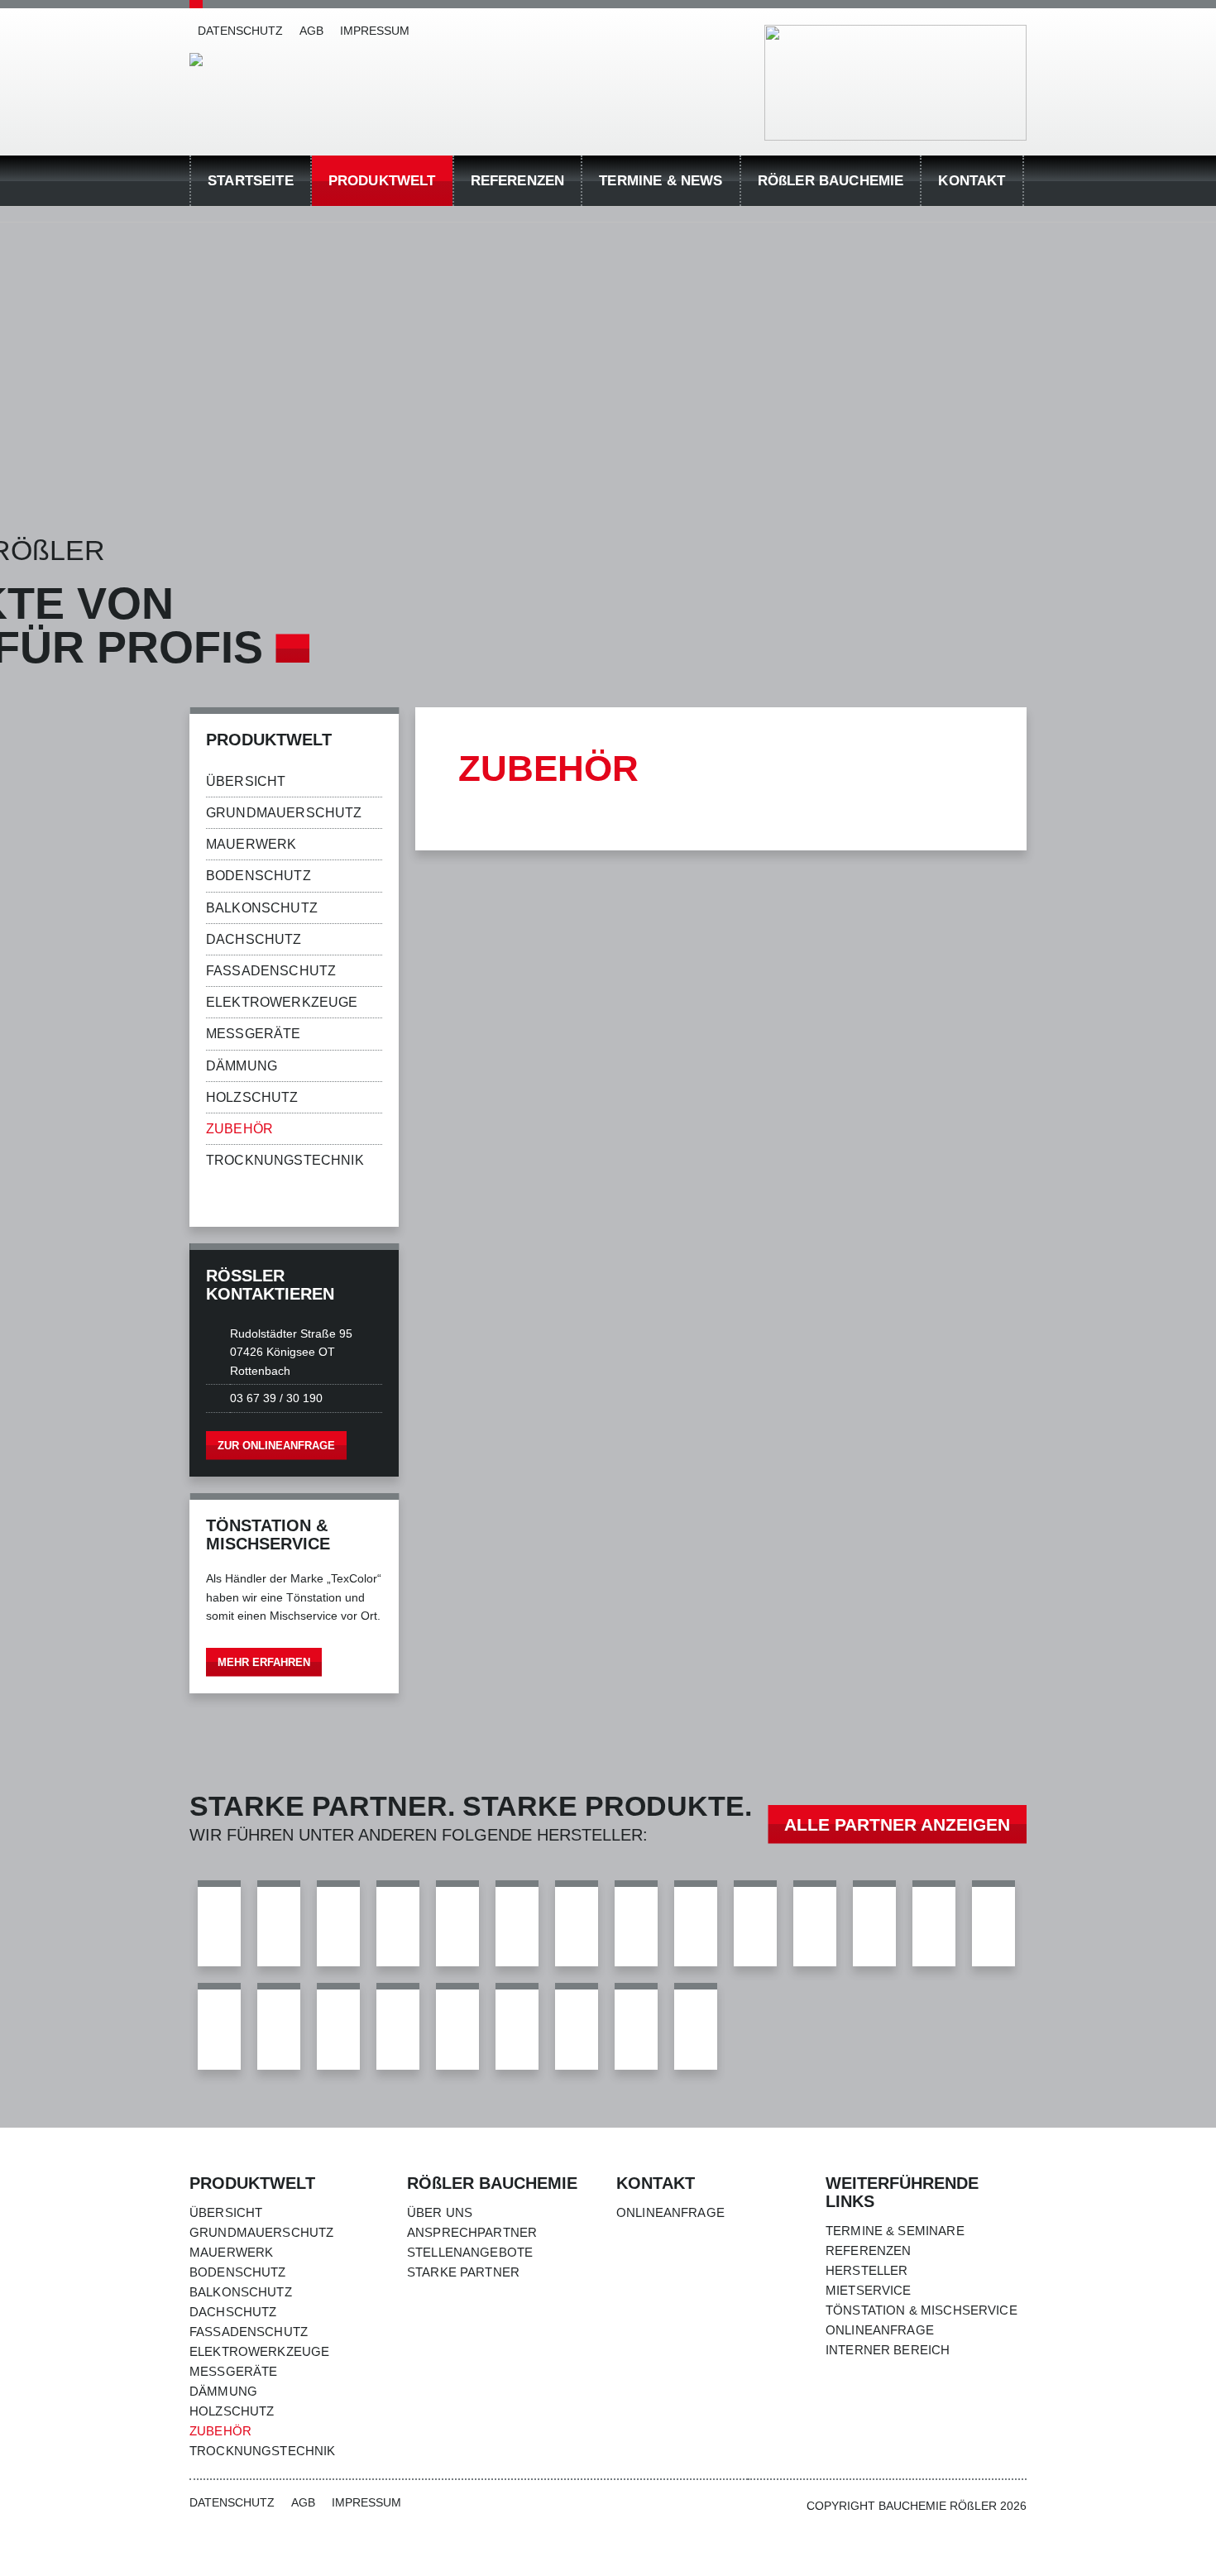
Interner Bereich (888, 2350)
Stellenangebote (470, 2252)
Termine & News (661, 181)
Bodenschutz (259, 876)
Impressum (375, 31)
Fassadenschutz (271, 971)
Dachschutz (254, 939)
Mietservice (869, 2290)
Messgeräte (254, 1034)
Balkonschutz (262, 908)
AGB (311, 31)
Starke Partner (463, 2272)
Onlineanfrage (670, 2212)
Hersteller (867, 2270)
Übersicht (246, 781)
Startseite (251, 181)
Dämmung (242, 1066)
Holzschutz (252, 1097)
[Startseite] (196, 60)
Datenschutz (240, 31)
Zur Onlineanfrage (276, 1446)
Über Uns (440, 2212)
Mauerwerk (251, 844)
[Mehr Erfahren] (294, 1593)
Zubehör (239, 1129)
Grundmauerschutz (284, 813)
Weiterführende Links (902, 2192)
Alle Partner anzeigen (897, 1824)
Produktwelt (382, 181)
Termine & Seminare (895, 2231)
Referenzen (518, 181)
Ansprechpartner (472, 2232)
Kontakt (972, 181)
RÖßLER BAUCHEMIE (831, 181)
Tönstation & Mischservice (922, 2310)
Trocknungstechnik (285, 1160)
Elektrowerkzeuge (282, 1002)
